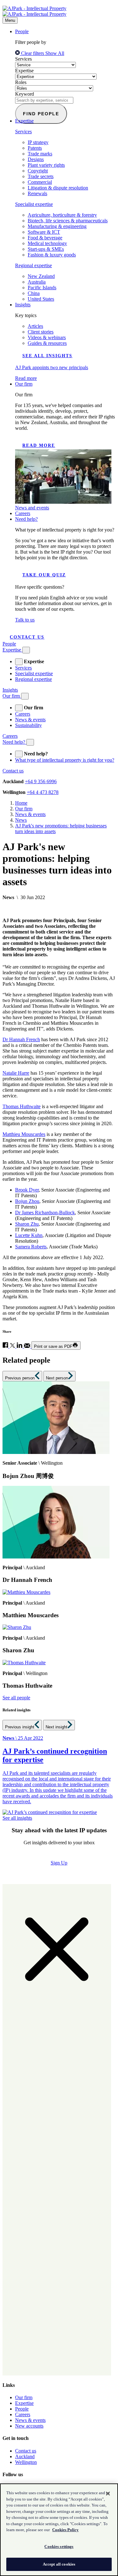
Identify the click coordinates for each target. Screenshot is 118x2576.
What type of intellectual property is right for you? (65, 760)
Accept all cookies (59, 2564)
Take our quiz (44, 575)
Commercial (40, 182)
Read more (39, 445)
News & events (30, 720)
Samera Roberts (31, 1247)
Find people (41, 114)
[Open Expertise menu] (26, 650)
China (34, 293)
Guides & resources (47, 343)
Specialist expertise (34, 204)
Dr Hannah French (21, 1039)
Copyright (38, 171)
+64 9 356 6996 (41, 781)
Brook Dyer (27, 1190)
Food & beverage (45, 238)
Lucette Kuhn (29, 1235)
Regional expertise (34, 265)
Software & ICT (44, 232)
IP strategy (38, 142)
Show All (55, 53)
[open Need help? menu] (19, 754)
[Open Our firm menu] (25, 696)
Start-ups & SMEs (46, 249)
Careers (23, 513)
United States (41, 299)
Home (21, 803)
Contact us (27, 637)
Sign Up (59, 1863)
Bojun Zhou (27, 1201)
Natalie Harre (16, 1073)
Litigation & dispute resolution (58, 188)
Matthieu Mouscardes (24, 1134)
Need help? (26, 519)
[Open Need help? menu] (30, 742)
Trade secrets (41, 176)
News (21, 820)
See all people (16, 1698)
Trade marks (40, 154)
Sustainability (28, 725)
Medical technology (47, 243)
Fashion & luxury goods (52, 255)
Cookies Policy (65, 2530)
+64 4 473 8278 (43, 792)
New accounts (29, 2426)
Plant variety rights (46, 165)
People (22, 31)
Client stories (41, 332)
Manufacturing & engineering (57, 226)
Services (23, 59)
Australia (37, 282)
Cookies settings (59, 2546)
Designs (36, 159)
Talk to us (25, 620)
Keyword (25, 94)
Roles (21, 82)
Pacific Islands (42, 288)
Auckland (25, 2456)
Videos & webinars (47, 337)
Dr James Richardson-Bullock (45, 1213)
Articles (35, 326)
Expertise (24, 71)
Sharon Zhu (27, 1224)
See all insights (47, 356)
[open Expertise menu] (19, 662)
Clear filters (33, 53)
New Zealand (41, 276)
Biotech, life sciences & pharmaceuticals (68, 221)
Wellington (26, 2462)
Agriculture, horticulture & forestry (62, 215)
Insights (23, 305)
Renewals (37, 193)
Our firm (24, 384)
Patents (35, 148)
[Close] (108, 2494)
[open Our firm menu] (19, 708)
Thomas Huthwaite (22, 1106)
